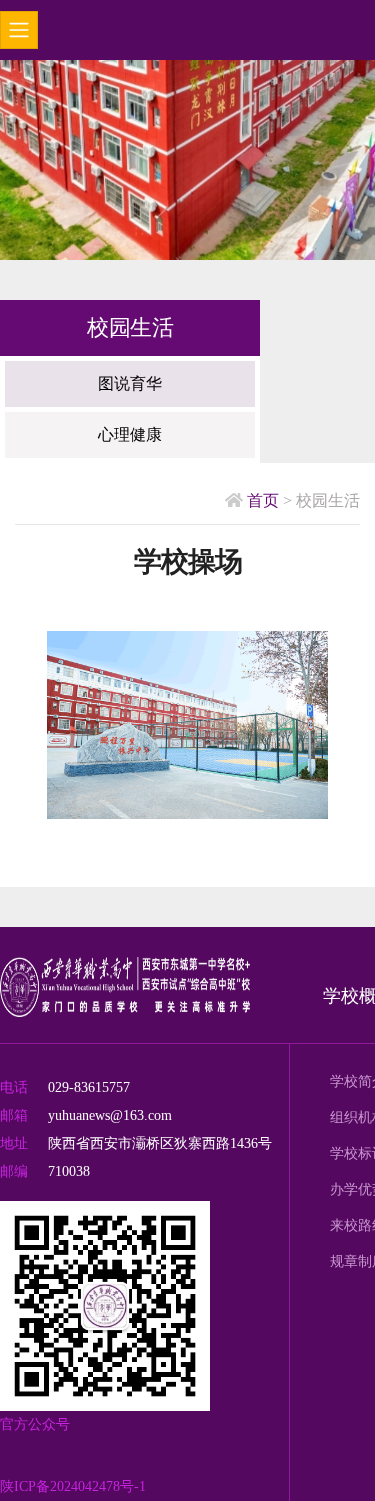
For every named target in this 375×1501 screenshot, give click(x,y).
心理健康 (130, 434)
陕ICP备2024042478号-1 (73, 1486)
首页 (261, 500)
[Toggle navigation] (19, 30)
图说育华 (130, 383)
